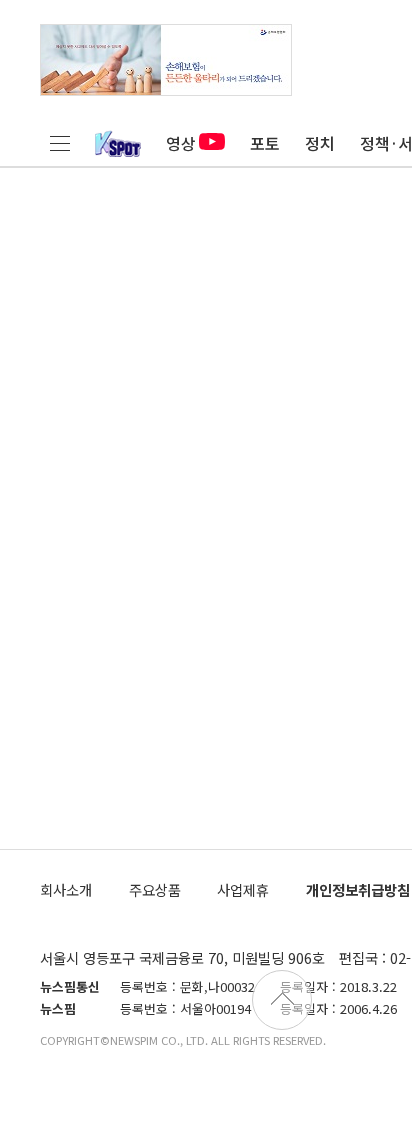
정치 (320, 143)
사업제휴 (243, 889)
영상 (181, 143)
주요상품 (155, 889)
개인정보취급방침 (358, 889)
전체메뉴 (60, 143)
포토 (265, 143)
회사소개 (66, 889)
